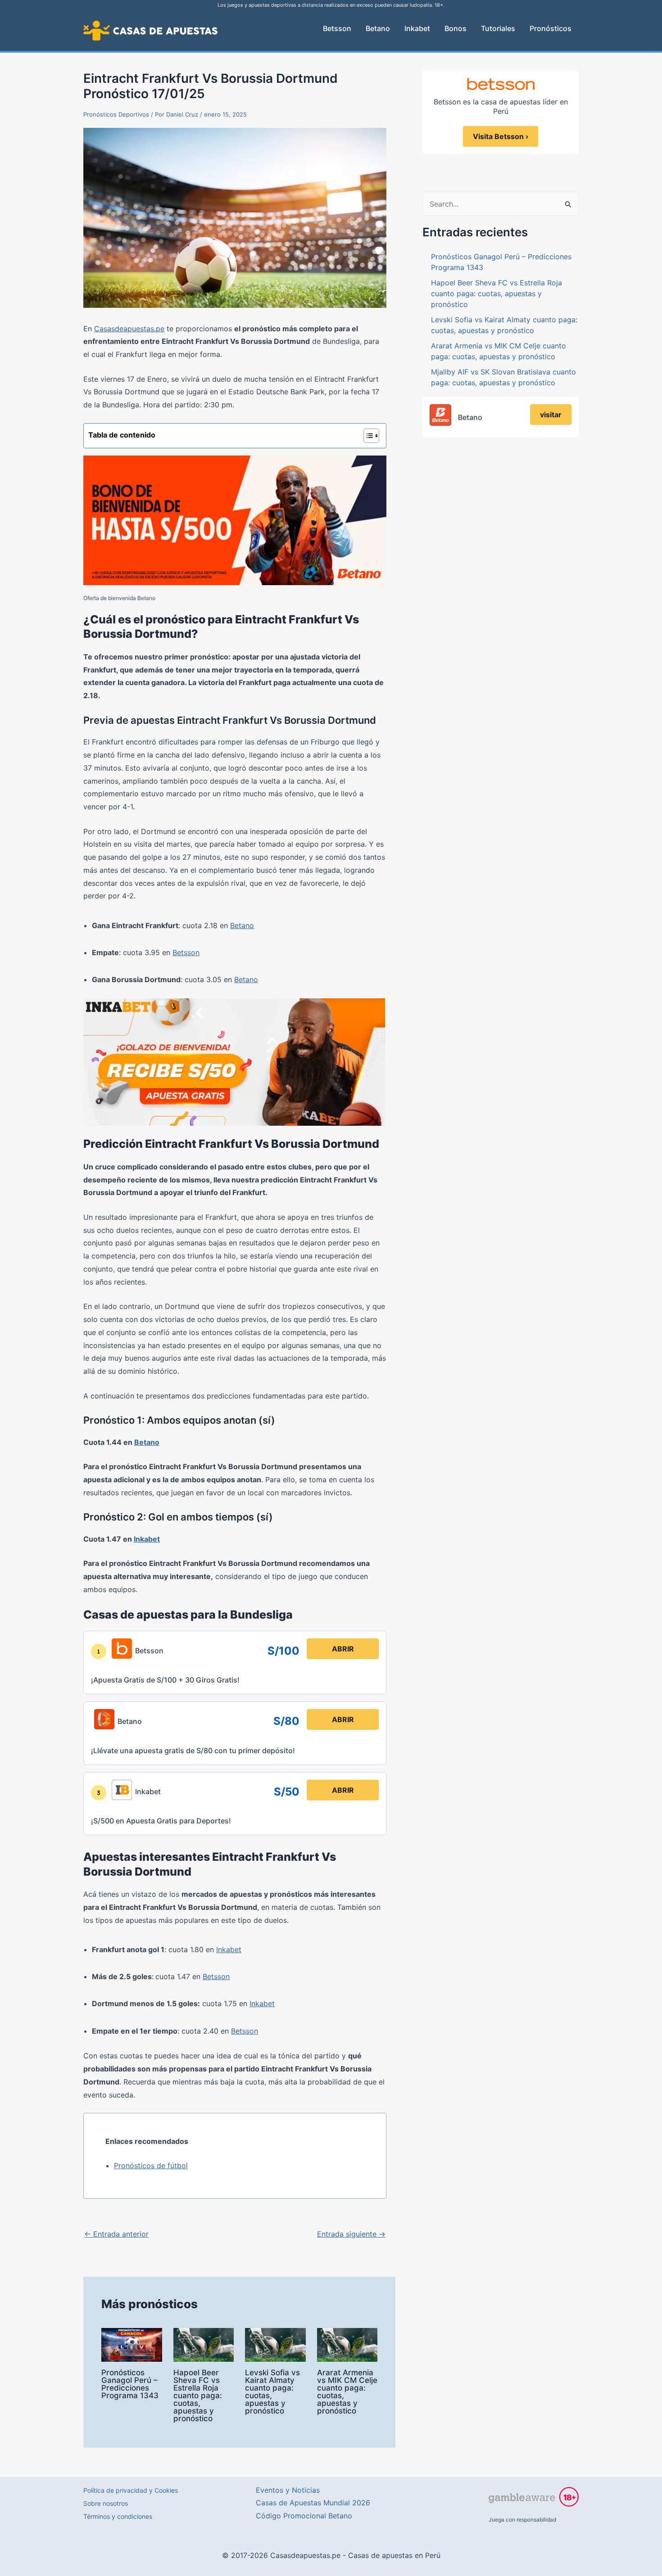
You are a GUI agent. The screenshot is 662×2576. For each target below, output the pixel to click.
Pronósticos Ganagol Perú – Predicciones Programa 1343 (130, 2384)
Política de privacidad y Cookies (131, 2490)
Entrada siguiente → (351, 2234)
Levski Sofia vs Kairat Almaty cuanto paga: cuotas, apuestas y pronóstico (272, 2392)
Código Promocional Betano (304, 2516)
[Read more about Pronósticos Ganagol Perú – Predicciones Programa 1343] (132, 2344)
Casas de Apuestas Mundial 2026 (313, 2503)
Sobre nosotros (106, 2503)
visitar (551, 415)
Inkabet (147, 1539)
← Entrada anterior (116, 2234)
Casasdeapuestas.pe (129, 329)
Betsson (186, 952)
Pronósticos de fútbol (151, 2165)
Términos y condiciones (118, 2516)
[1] (99, 1651)
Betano (242, 925)
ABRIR (343, 1649)
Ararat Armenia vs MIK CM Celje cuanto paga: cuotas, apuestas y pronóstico (347, 2392)
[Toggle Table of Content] (367, 436)
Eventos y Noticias (288, 2490)
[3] (99, 1793)
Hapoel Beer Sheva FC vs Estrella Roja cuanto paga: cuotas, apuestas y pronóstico (198, 2396)
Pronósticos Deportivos (116, 114)
